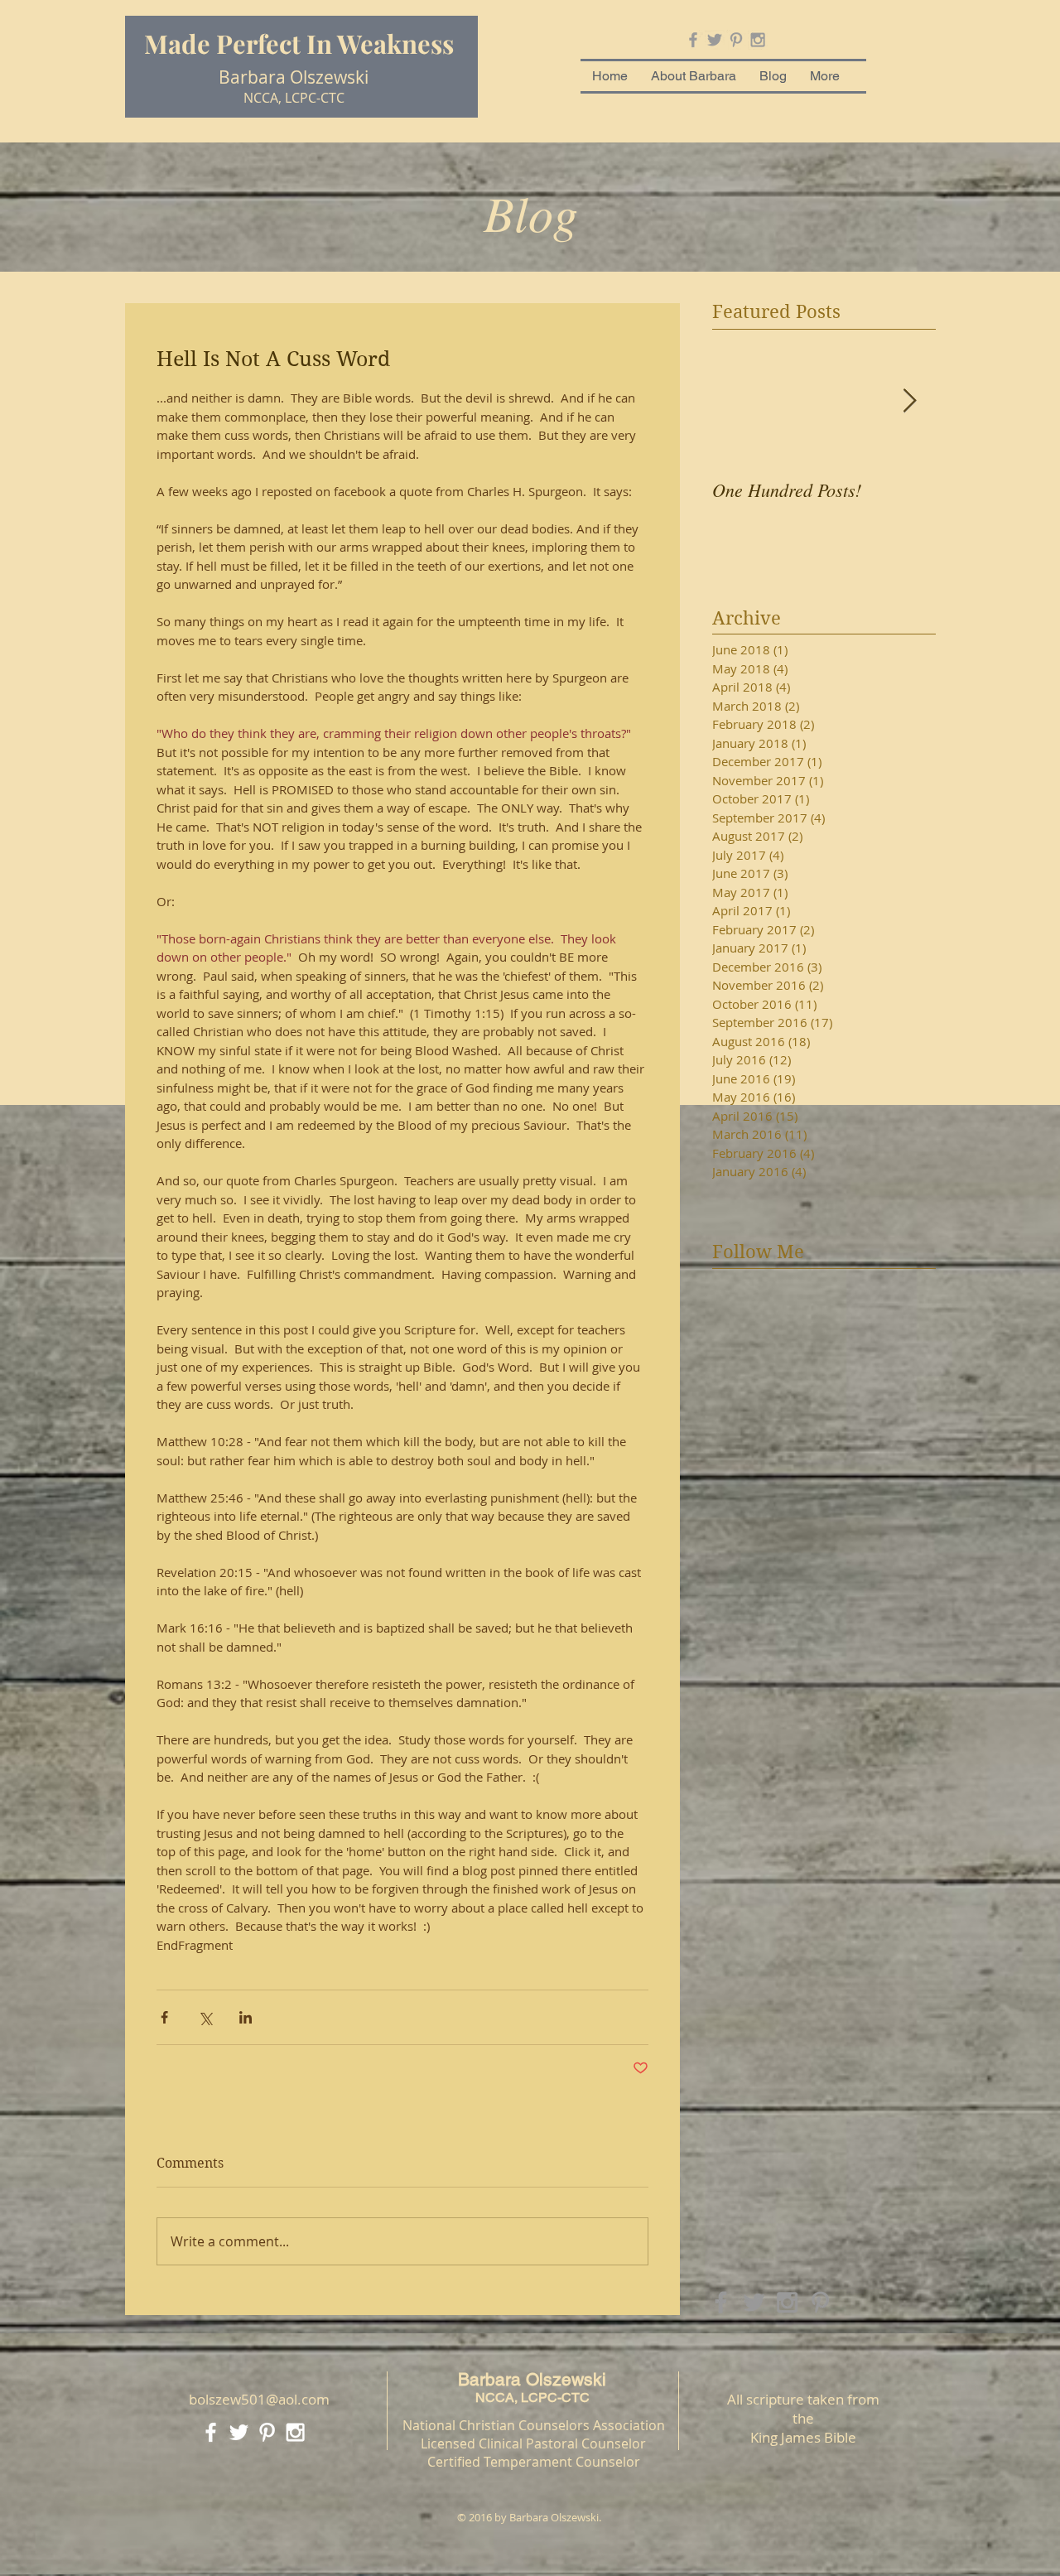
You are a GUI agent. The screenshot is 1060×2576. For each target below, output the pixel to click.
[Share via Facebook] (164, 2017)
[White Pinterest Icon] (267, 2432)
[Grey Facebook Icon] (693, 40)
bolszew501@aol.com (259, 2399)
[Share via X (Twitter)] (205, 2017)
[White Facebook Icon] (211, 2432)
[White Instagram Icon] (295, 2432)
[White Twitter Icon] (239, 2432)
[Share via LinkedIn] (246, 2017)
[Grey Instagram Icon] (758, 40)
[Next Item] (909, 401)
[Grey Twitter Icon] (715, 40)
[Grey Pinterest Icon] (736, 40)
